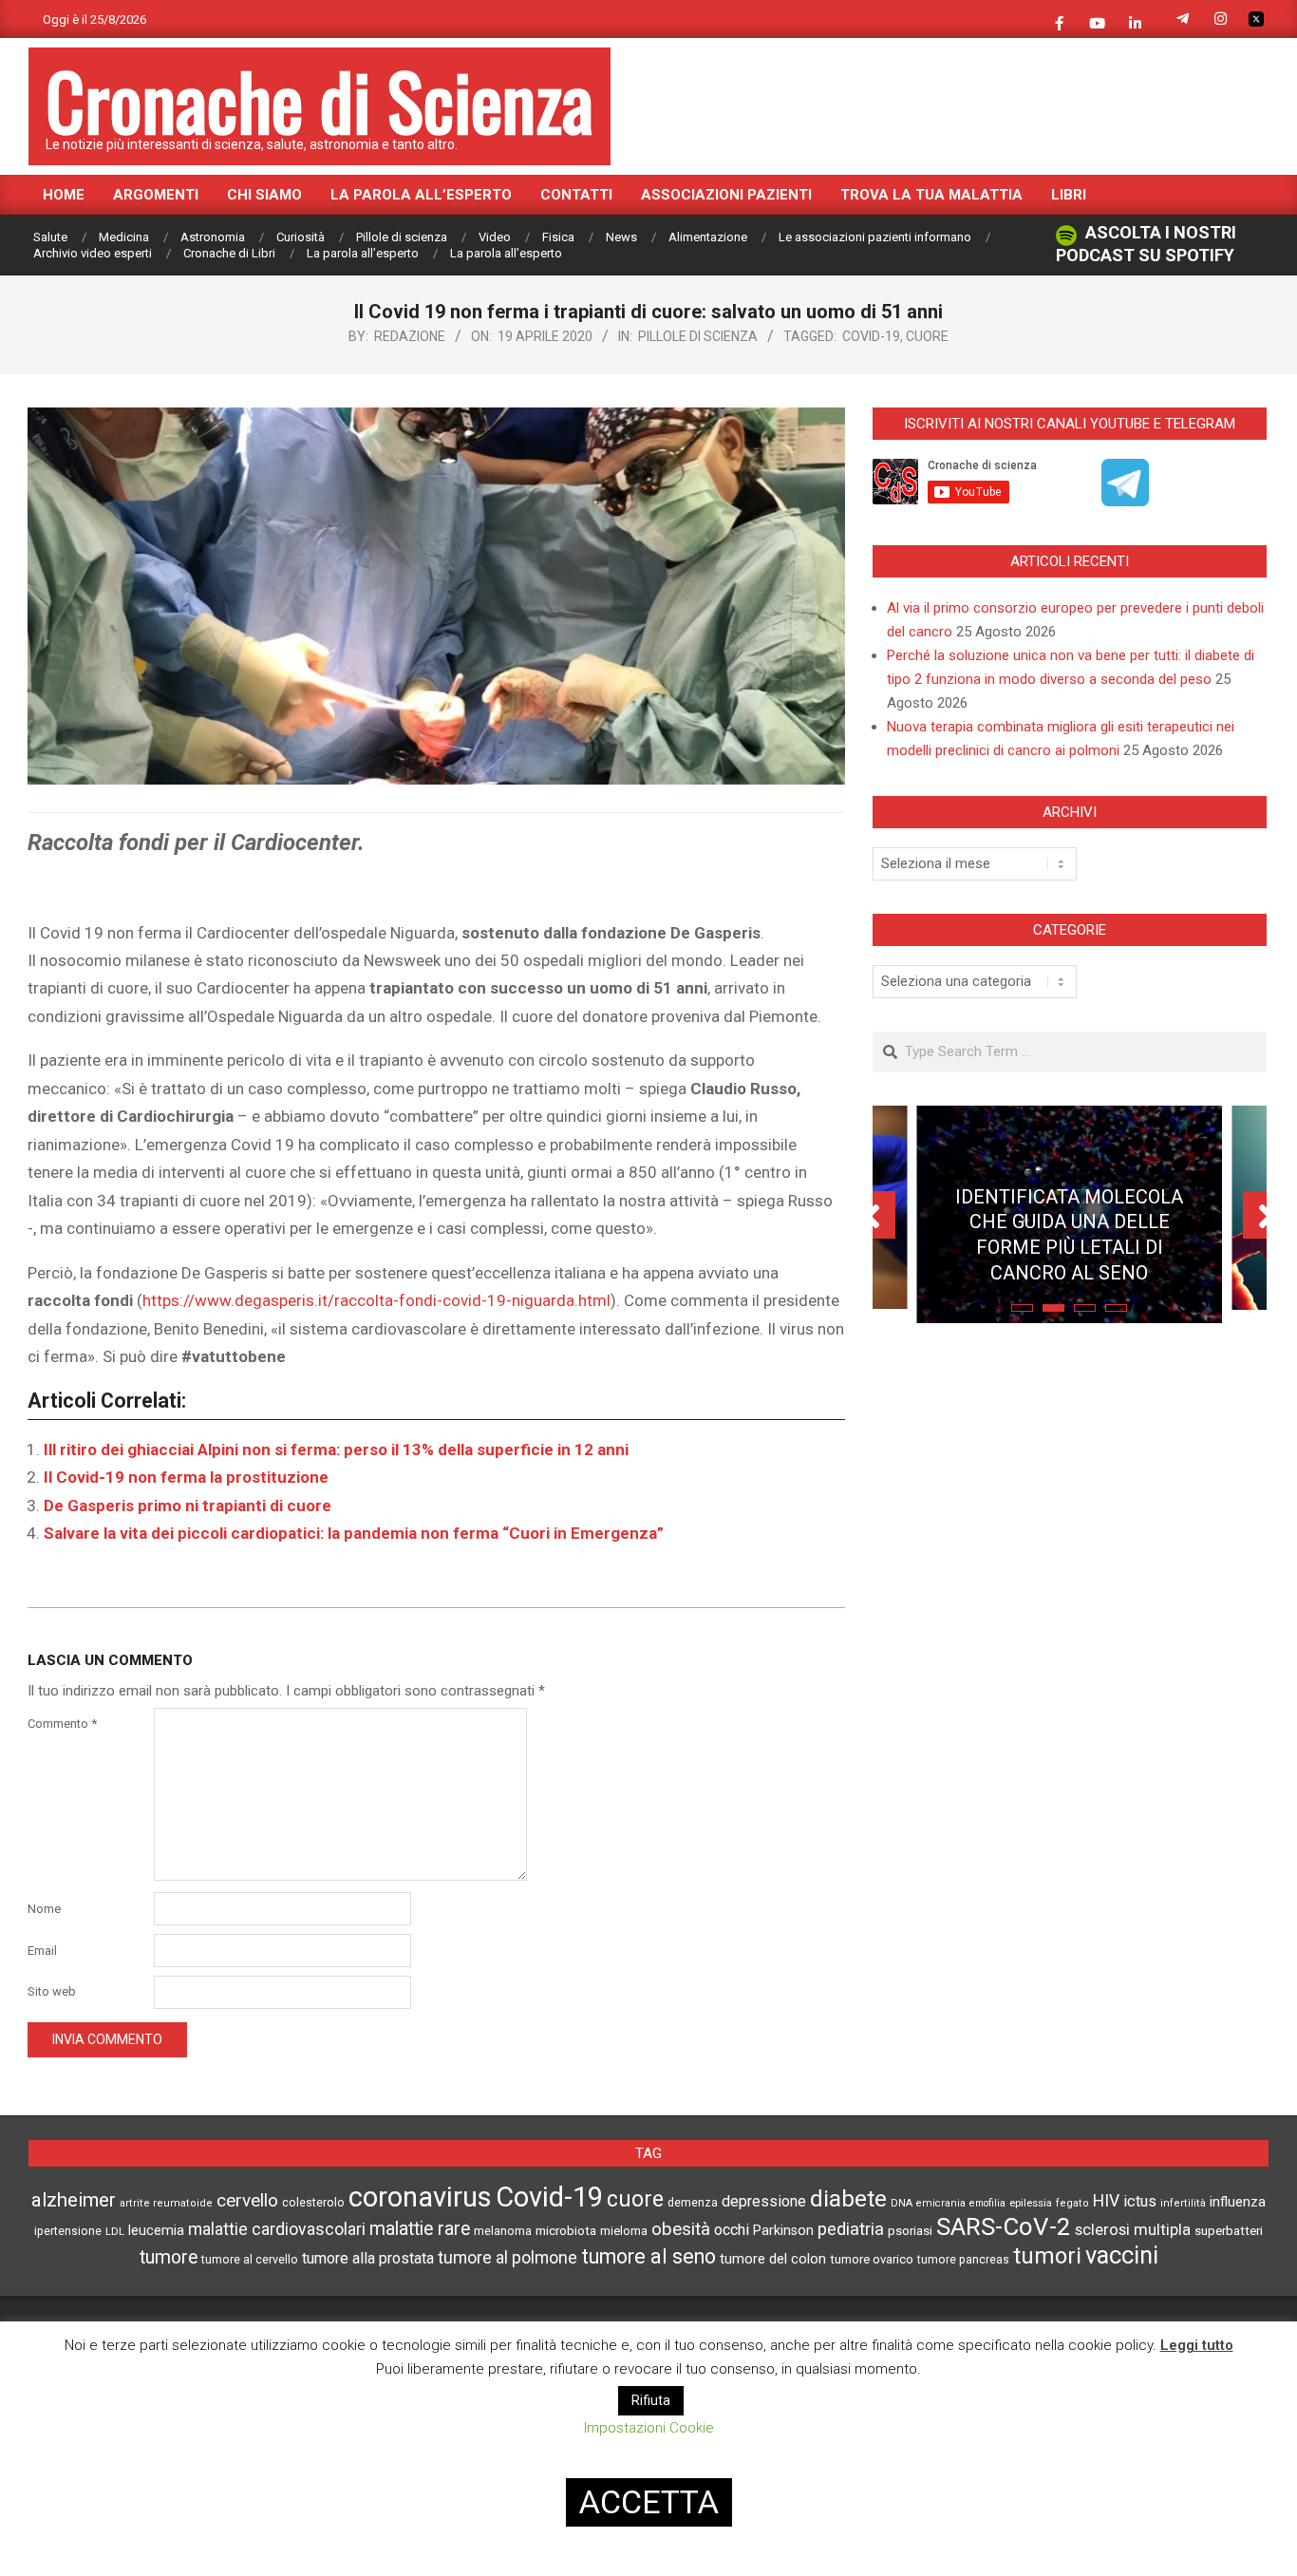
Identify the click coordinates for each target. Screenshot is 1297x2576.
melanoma (503, 2231)
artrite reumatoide (166, 2203)
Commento (62, 1724)
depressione (764, 2201)
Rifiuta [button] (651, 2400)
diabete (848, 2198)
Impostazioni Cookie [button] (649, 2428)
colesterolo (313, 2202)
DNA (902, 2203)
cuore (927, 336)
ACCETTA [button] (649, 2502)
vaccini (1122, 2255)
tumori (1047, 2256)
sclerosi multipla (1133, 2230)
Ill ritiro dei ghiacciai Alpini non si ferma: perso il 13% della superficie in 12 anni (336, 1449)
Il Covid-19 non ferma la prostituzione (186, 1477)
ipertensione (68, 2231)
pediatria (851, 2229)
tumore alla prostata (368, 2258)
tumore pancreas (963, 2260)
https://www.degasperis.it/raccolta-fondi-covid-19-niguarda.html (376, 1300)
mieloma (624, 2231)
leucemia (156, 2230)
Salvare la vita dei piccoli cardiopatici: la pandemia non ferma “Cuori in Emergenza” (354, 1533)
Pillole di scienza (698, 336)
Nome (44, 1909)
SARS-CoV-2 (1004, 2226)
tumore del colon (773, 2259)
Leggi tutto (1197, 2345)
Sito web (52, 1991)
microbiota (566, 2230)
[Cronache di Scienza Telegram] (1125, 500)
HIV (1106, 2201)
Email (42, 1951)
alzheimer (74, 2200)
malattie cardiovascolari (277, 2229)
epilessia (1031, 2203)
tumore (169, 2257)
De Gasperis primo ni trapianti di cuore (188, 1506)
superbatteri (1229, 2231)
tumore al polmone (508, 2258)
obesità (681, 2229)
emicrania (941, 2203)
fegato (1072, 2203)
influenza (1238, 2202)
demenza (693, 2202)
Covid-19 (871, 336)
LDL (115, 2231)
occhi (732, 2230)
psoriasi (910, 2231)
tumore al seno (648, 2256)
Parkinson (783, 2231)
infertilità (1183, 2203)
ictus (1140, 2201)
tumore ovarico (872, 2259)
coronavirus (420, 2197)
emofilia (987, 2203)
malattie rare (420, 2229)
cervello (247, 2201)
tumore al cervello (250, 2260)
